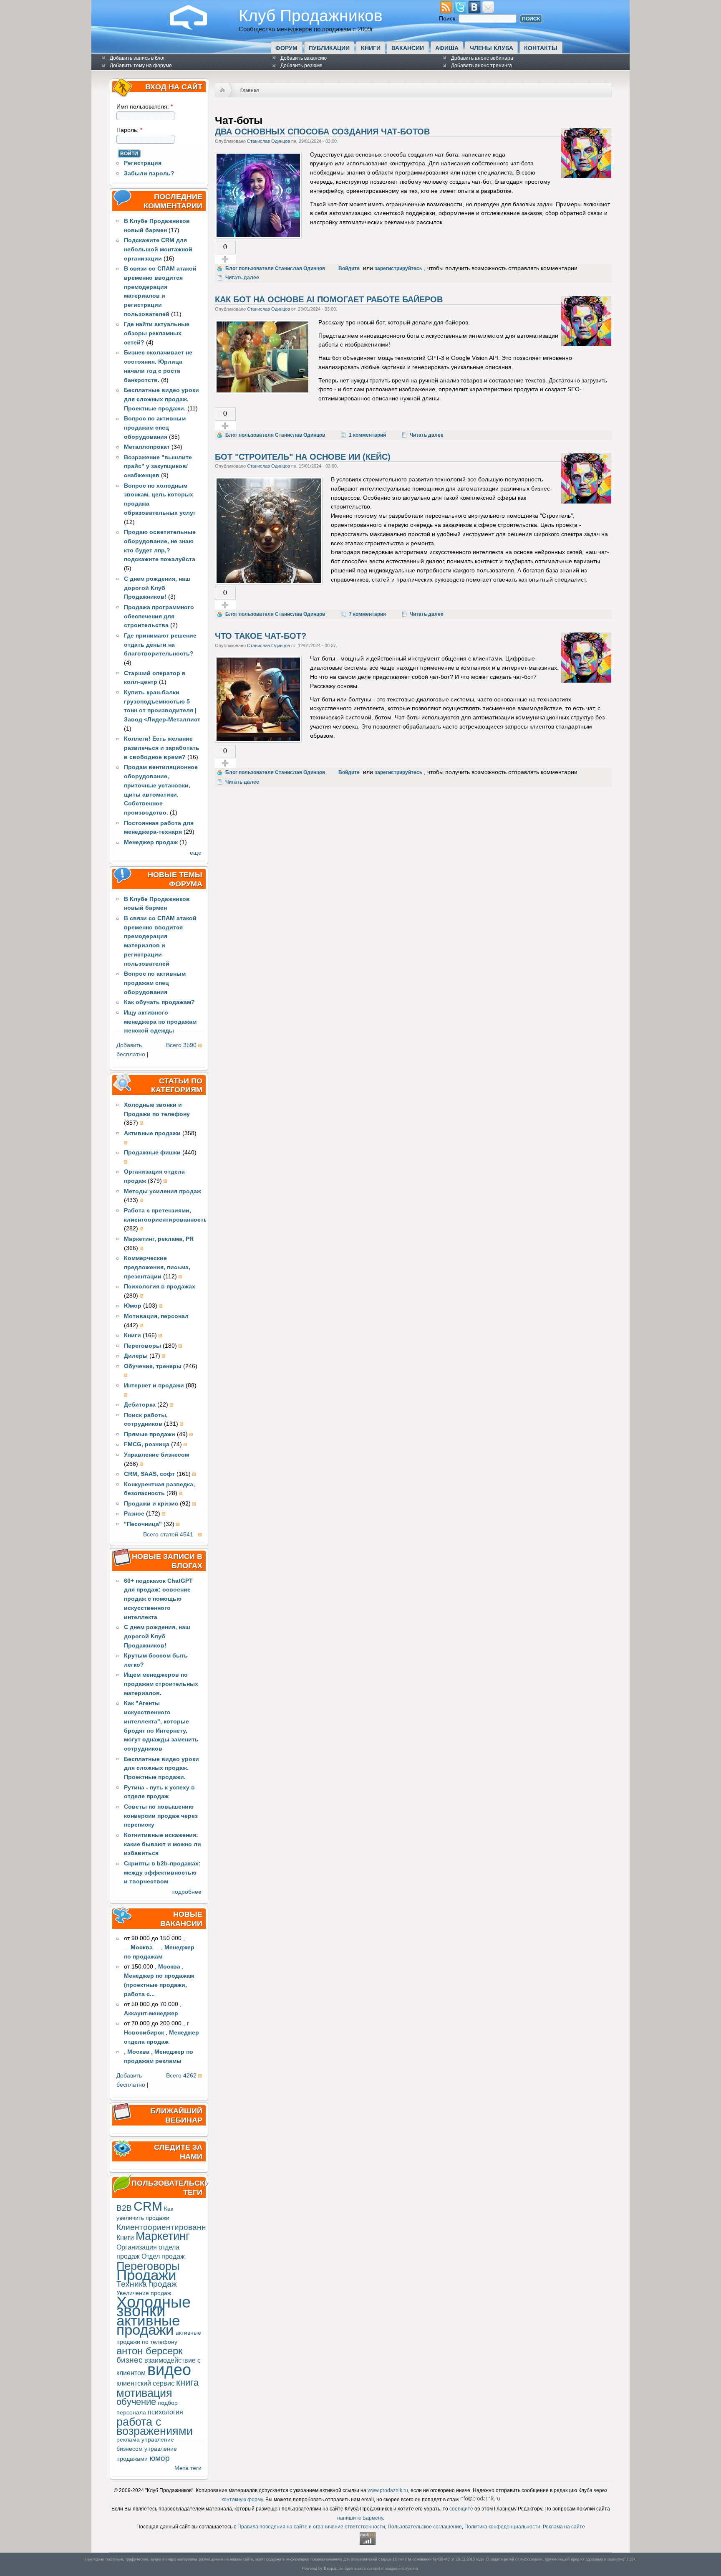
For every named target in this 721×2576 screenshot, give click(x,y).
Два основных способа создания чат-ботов (322, 132)
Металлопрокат (147, 447)
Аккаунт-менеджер (151, 2013)
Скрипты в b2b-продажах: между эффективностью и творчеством (162, 1873)
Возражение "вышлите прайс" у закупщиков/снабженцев (158, 467)
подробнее (187, 1892)
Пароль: (129, 130)
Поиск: (449, 19)
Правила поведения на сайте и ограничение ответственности (311, 2527)
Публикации (329, 48)
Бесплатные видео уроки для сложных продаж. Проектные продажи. (161, 399)
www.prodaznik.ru (388, 2490)
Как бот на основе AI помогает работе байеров (329, 299)
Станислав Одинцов (268, 141)
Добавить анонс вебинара (482, 58)
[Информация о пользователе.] (586, 176)
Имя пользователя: (145, 107)
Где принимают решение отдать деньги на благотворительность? (160, 645)
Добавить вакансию (304, 58)
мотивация (144, 2393)
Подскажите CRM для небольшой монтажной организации (158, 249)
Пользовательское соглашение (425, 2527)
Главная (250, 90)
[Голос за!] (225, 259)
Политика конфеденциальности (502, 2527)
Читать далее (242, 278)
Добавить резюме (301, 66)
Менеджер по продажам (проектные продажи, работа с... (159, 1985)
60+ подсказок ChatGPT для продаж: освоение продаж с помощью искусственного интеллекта (158, 1599)
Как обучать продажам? (159, 1002)
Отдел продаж (163, 2256)
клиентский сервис (145, 2383)
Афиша (447, 48)
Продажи (146, 2275)
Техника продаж (147, 2284)
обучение (136, 2402)
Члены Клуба (492, 48)
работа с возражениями (155, 2426)
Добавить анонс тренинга (482, 66)
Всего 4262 (181, 2076)
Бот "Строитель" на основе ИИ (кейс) (303, 457)
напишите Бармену (360, 2518)
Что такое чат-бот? (261, 636)
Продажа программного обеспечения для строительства (159, 616)
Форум (286, 48)
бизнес (130, 2360)
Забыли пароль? (149, 173)
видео (169, 2370)
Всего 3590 (181, 1045)
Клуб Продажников (311, 15)
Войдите (349, 268)
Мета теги (188, 2468)
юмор (160, 2458)
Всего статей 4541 (168, 1535)
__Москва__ (142, 1947)
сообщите (461, 2509)
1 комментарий (367, 435)
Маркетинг (163, 2236)
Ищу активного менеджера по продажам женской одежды (160, 1022)
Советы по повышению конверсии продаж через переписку (161, 1816)
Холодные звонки (154, 2307)
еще (196, 853)
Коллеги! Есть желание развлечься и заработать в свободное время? (162, 748)
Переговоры (148, 2266)
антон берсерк (150, 2351)
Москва (169, 1967)
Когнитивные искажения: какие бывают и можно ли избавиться (163, 1844)
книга (187, 2382)
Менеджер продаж (151, 842)
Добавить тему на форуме (141, 66)
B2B (124, 2208)
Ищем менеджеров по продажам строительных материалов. (161, 1684)
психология (165, 2412)
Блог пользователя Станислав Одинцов (275, 268)
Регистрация (143, 163)
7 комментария (367, 614)
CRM (148, 2206)
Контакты (541, 48)
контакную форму (242, 2500)
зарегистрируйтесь (398, 268)
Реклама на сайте (564, 2527)
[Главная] (195, 28)
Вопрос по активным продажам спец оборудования (155, 428)
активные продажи (148, 2325)
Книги (371, 48)
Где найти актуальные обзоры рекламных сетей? (157, 333)
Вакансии (408, 48)
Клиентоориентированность (170, 2227)
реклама (128, 2440)
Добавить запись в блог (137, 58)
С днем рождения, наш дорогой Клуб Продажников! (157, 588)
